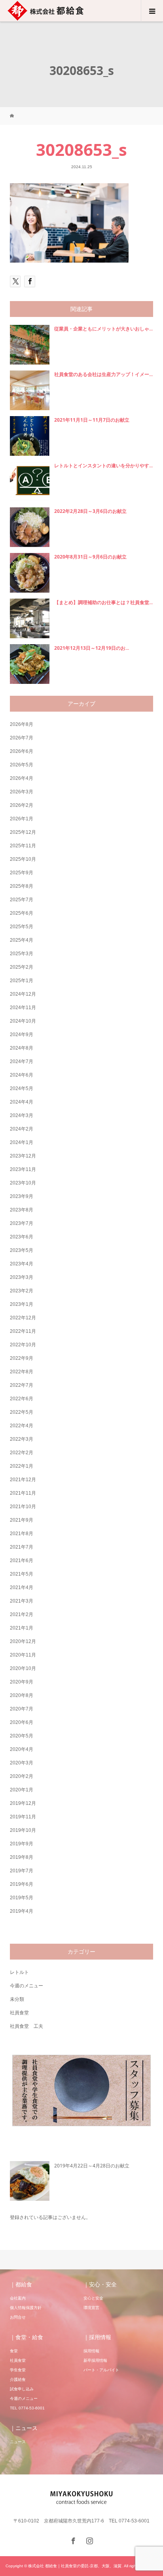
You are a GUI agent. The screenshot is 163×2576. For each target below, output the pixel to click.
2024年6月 (22, 1075)
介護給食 (18, 2379)
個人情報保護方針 (26, 2308)
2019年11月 (23, 1817)
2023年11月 (23, 1169)
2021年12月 (23, 1480)
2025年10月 (23, 859)
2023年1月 (22, 1304)
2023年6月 (22, 1237)
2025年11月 (23, 846)
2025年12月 (23, 832)
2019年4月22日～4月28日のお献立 (92, 2166)
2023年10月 (23, 1183)
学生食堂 (18, 2370)
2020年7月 (22, 1709)
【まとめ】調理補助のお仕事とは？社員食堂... (103, 602)
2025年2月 (22, 967)
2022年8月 (22, 1372)
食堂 (14, 2351)
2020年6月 (22, 1722)
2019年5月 (22, 1898)
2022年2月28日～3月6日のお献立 (90, 511)
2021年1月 (22, 1628)
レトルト (19, 1972)
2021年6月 (22, 1561)
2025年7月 (22, 900)
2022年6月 (22, 1399)
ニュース (18, 2442)
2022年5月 (22, 1412)
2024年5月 (22, 1088)
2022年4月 (22, 1426)
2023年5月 (22, 1250)
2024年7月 (22, 1061)
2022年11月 (23, 1331)
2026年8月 (22, 724)
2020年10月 (23, 1668)
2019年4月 (22, 1911)
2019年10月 (23, 1830)
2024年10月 (23, 1021)
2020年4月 (22, 1749)
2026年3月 (22, 792)
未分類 (17, 1999)
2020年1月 (22, 1790)
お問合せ (18, 2317)
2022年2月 (22, 1453)
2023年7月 (22, 1223)
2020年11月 (23, 1655)
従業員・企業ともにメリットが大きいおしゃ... (103, 329)
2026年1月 (22, 819)
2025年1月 (22, 981)
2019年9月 (22, 1844)
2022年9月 (22, 1358)
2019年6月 (22, 1884)
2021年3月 (22, 1601)
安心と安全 (93, 2298)
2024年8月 (22, 1048)
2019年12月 (23, 1803)
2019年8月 (22, 1857)
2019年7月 (22, 1871)
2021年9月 (22, 1520)
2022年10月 (23, 1345)
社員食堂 (19, 2013)
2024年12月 (23, 994)
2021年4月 (22, 1587)
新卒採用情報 (95, 2360)
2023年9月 (22, 1196)
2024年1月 (22, 1142)
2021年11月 (23, 1493)
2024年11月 (23, 1008)
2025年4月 (22, 940)
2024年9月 (22, 1035)
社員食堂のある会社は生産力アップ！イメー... (103, 374)
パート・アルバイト (101, 2370)
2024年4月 (22, 1102)
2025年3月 (22, 954)
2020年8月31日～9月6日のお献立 (90, 557)
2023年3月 (22, 1277)
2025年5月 (22, 927)
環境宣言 (91, 2308)
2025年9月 (22, 873)
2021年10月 (23, 1507)
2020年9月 (22, 1682)
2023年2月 (22, 1291)
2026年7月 (22, 738)
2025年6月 (22, 913)
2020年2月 (22, 1776)
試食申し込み (22, 2389)
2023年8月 (22, 1210)
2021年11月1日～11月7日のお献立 (92, 420)
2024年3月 (22, 1115)
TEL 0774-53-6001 (27, 2408)
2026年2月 (22, 805)
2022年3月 (22, 1439)
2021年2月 (22, 1614)
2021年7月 (22, 1547)
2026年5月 (22, 765)
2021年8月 (22, 1534)
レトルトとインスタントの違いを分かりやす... (103, 465)
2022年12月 (23, 1318)
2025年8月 (22, 886)
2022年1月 (22, 1466)
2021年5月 (22, 1574)
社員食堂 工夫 (27, 2026)
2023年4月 (22, 1264)
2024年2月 (22, 1129)
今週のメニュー (27, 1986)
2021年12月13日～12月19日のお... (92, 648)
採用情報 (91, 2351)
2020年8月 (22, 1695)
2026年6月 (22, 751)
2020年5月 (22, 1736)
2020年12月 (23, 1641)
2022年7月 (22, 1385)
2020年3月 (22, 1763)
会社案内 (18, 2298)
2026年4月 (22, 778)
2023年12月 (23, 1156)
